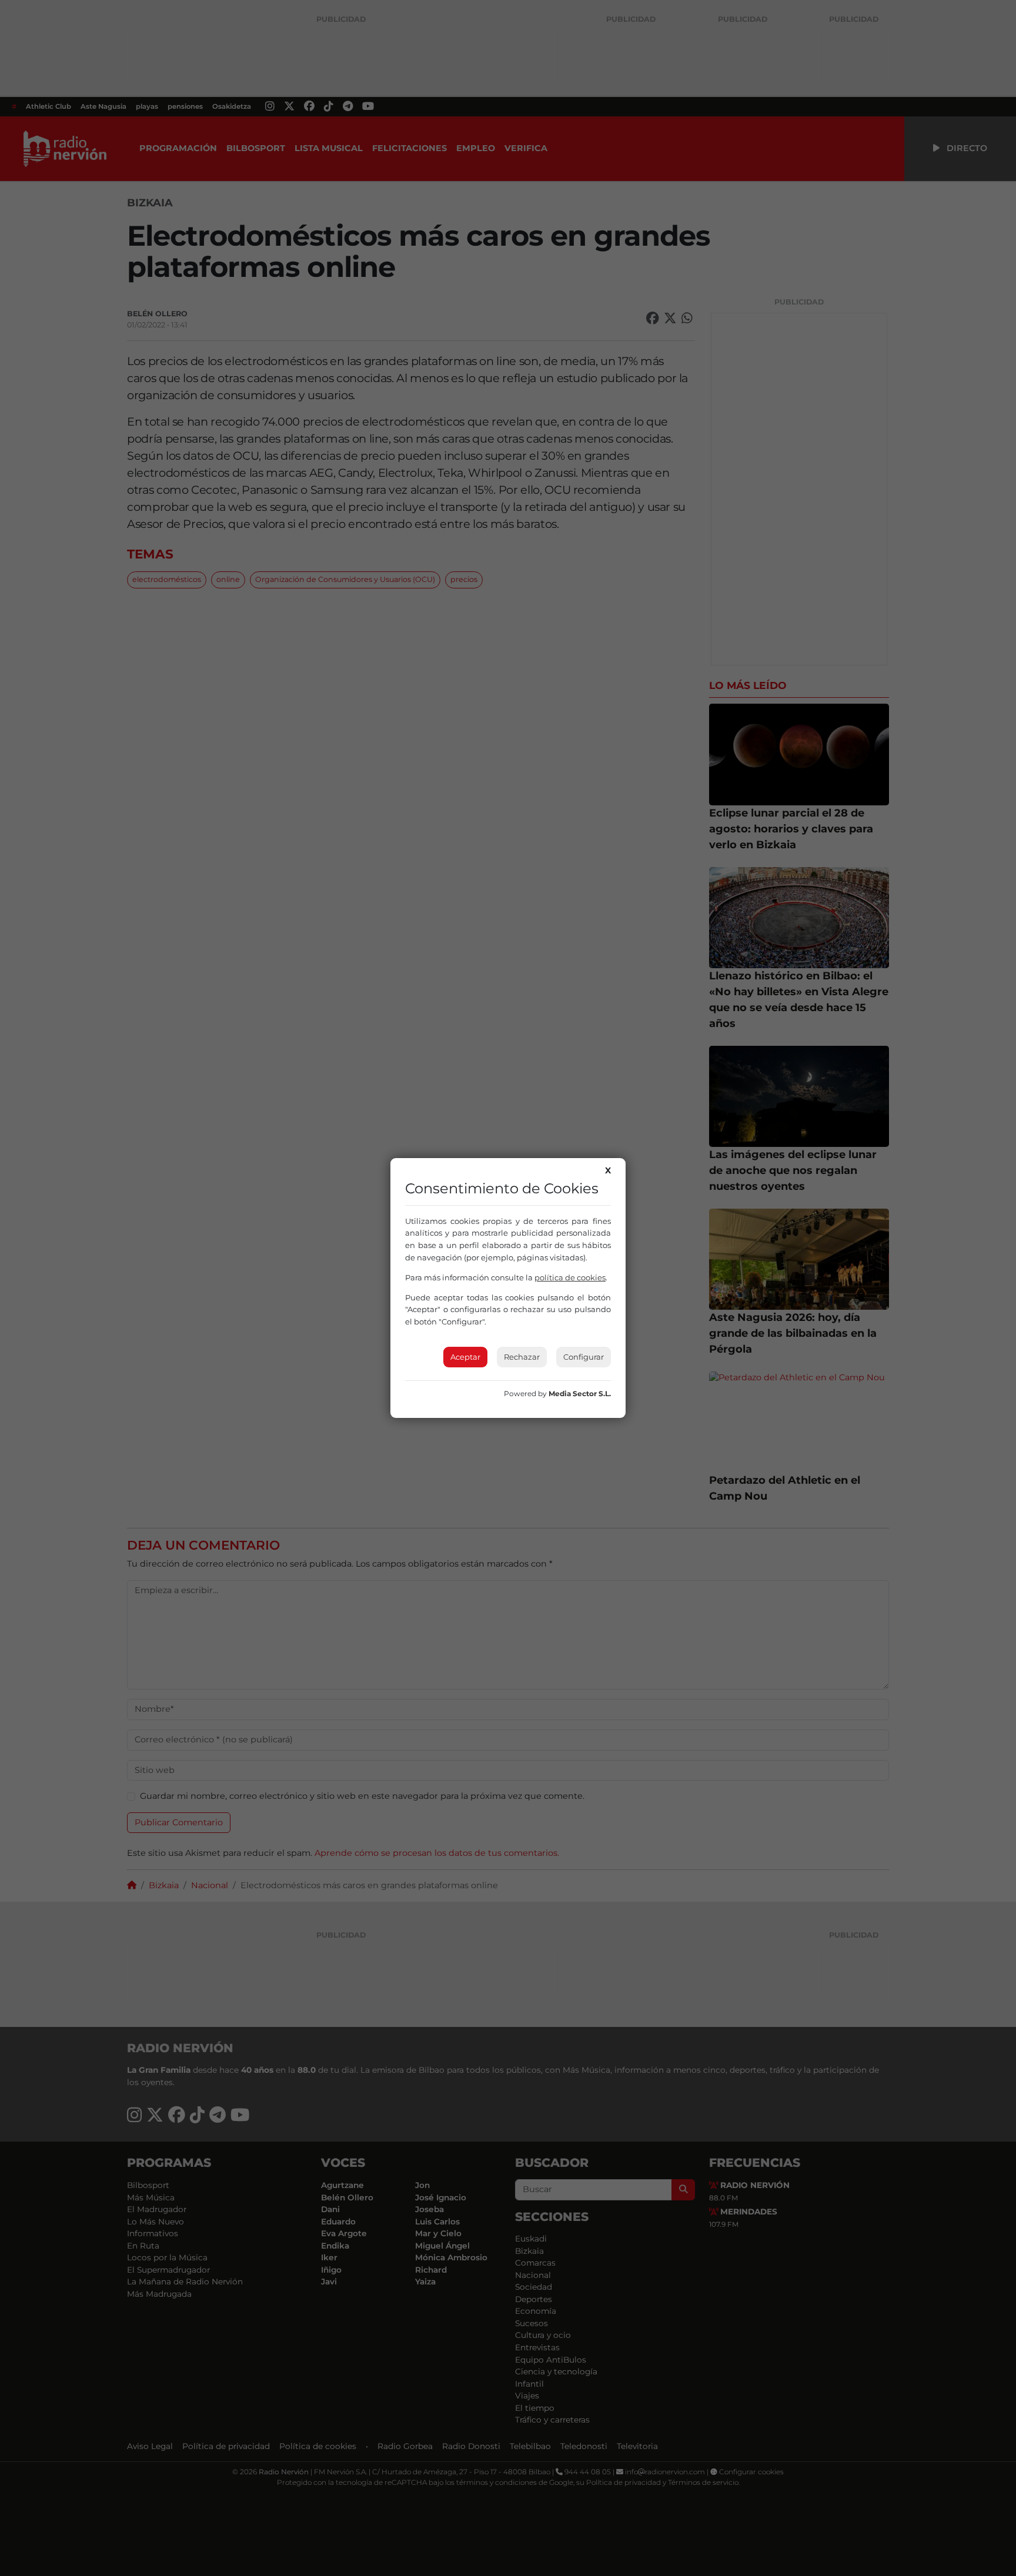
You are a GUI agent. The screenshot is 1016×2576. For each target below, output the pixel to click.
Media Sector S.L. (580, 1394)
